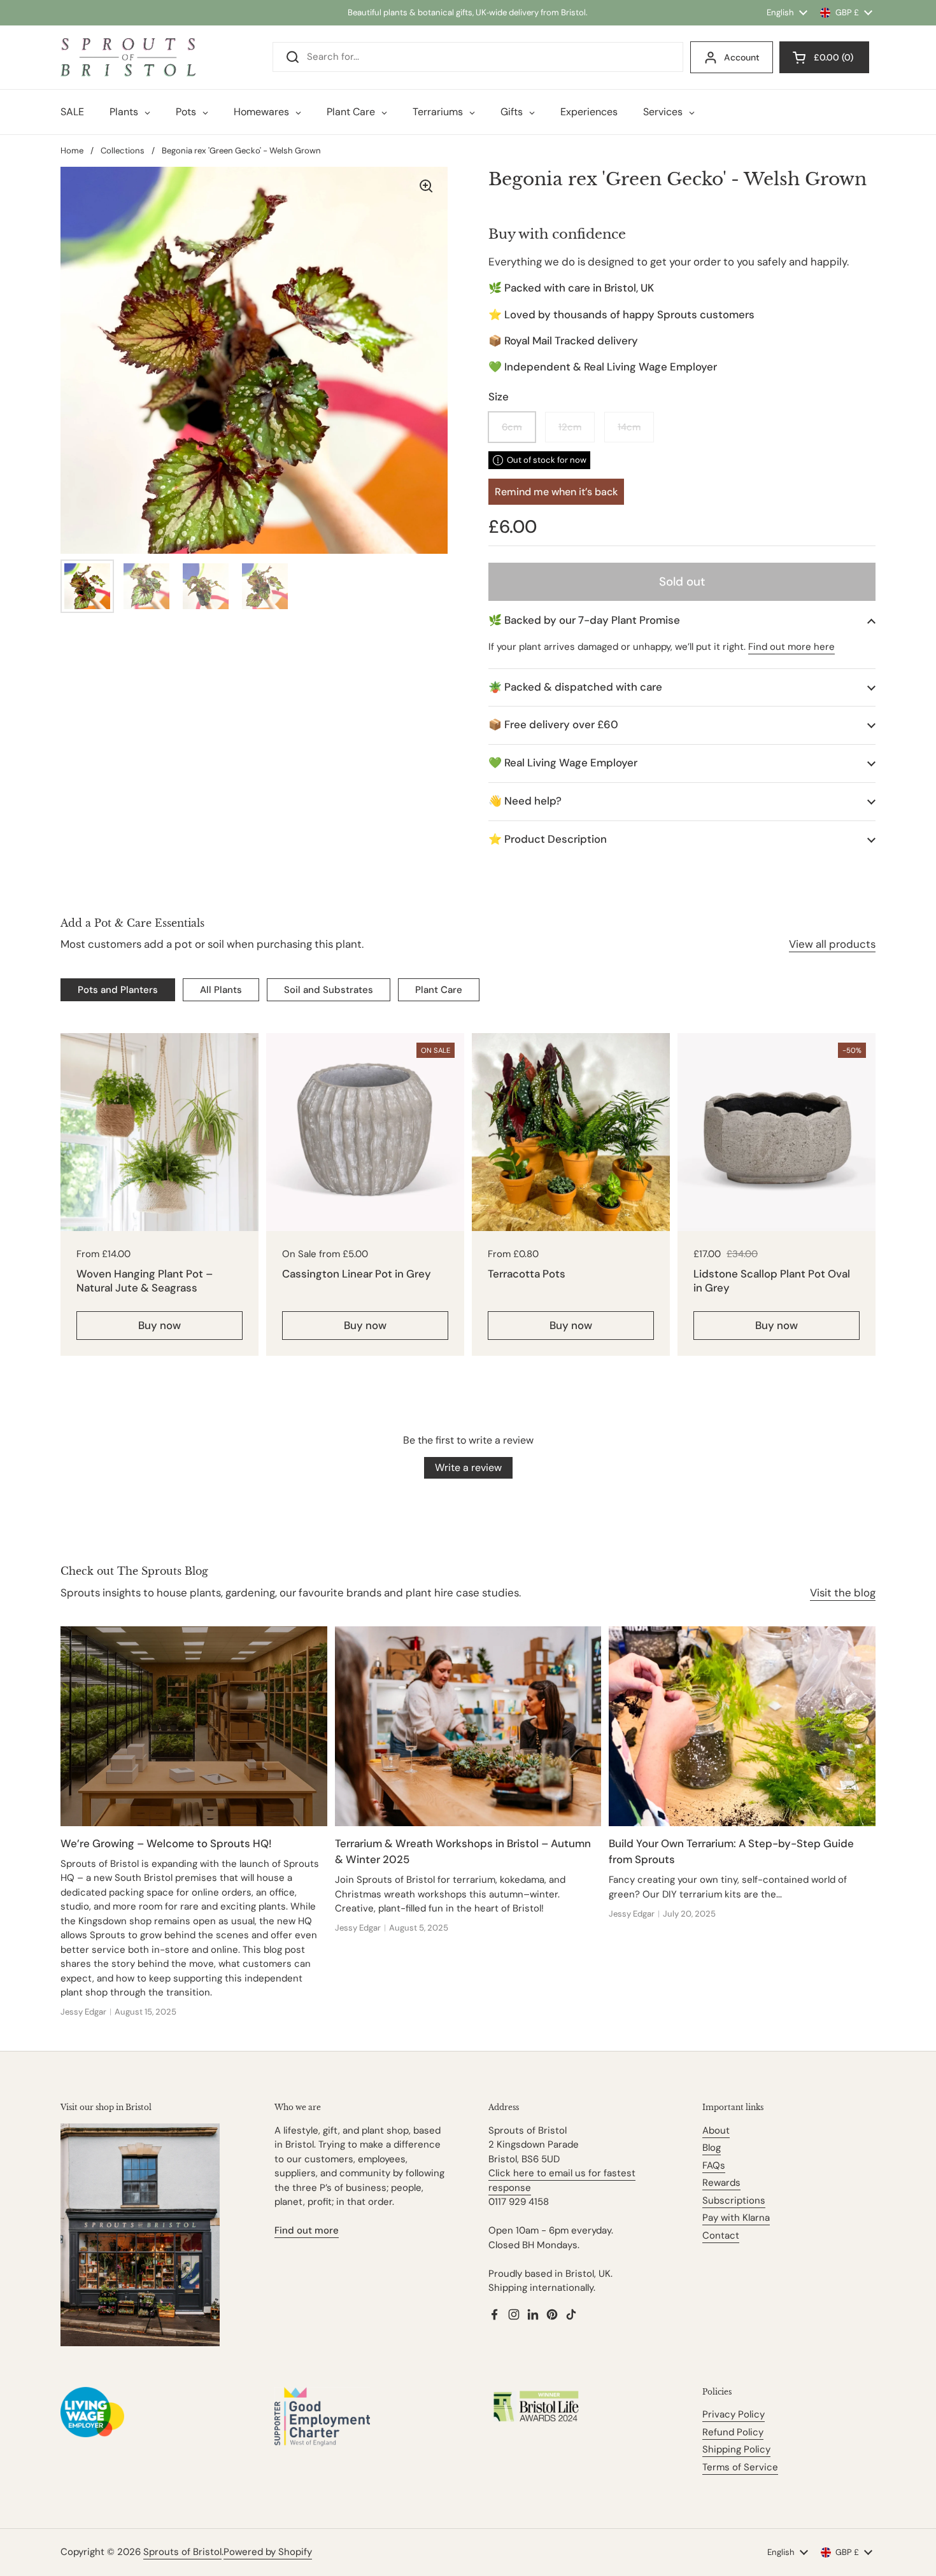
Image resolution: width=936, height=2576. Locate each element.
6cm (512, 427)
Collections (123, 151)
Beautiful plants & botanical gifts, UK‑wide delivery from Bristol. (468, 12)
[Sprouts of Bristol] (128, 57)
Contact (721, 2235)
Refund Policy (733, 2432)
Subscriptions (734, 2200)
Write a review (468, 1467)
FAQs (714, 2165)
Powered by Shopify (268, 2552)
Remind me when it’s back (556, 492)
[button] (682, 620)
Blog (712, 2148)
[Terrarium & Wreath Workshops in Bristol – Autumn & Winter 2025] (468, 1726)
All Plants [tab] (221, 990)
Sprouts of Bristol (182, 2552)
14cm (629, 427)
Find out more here (791, 647)
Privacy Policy (734, 2414)
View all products (832, 944)
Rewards (721, 2183)
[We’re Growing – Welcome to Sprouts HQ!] (194, 1726)
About (716, 2130)
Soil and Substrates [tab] (329, 990)
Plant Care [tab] (439, 990)
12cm (570, 427)
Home (72, 151)
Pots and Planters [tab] (118, 990)
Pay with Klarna (736, 2218)
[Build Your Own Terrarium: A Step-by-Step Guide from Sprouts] (742, 1726)
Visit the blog (843, 1593)
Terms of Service (740, 2467)
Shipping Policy (736, 2449)
